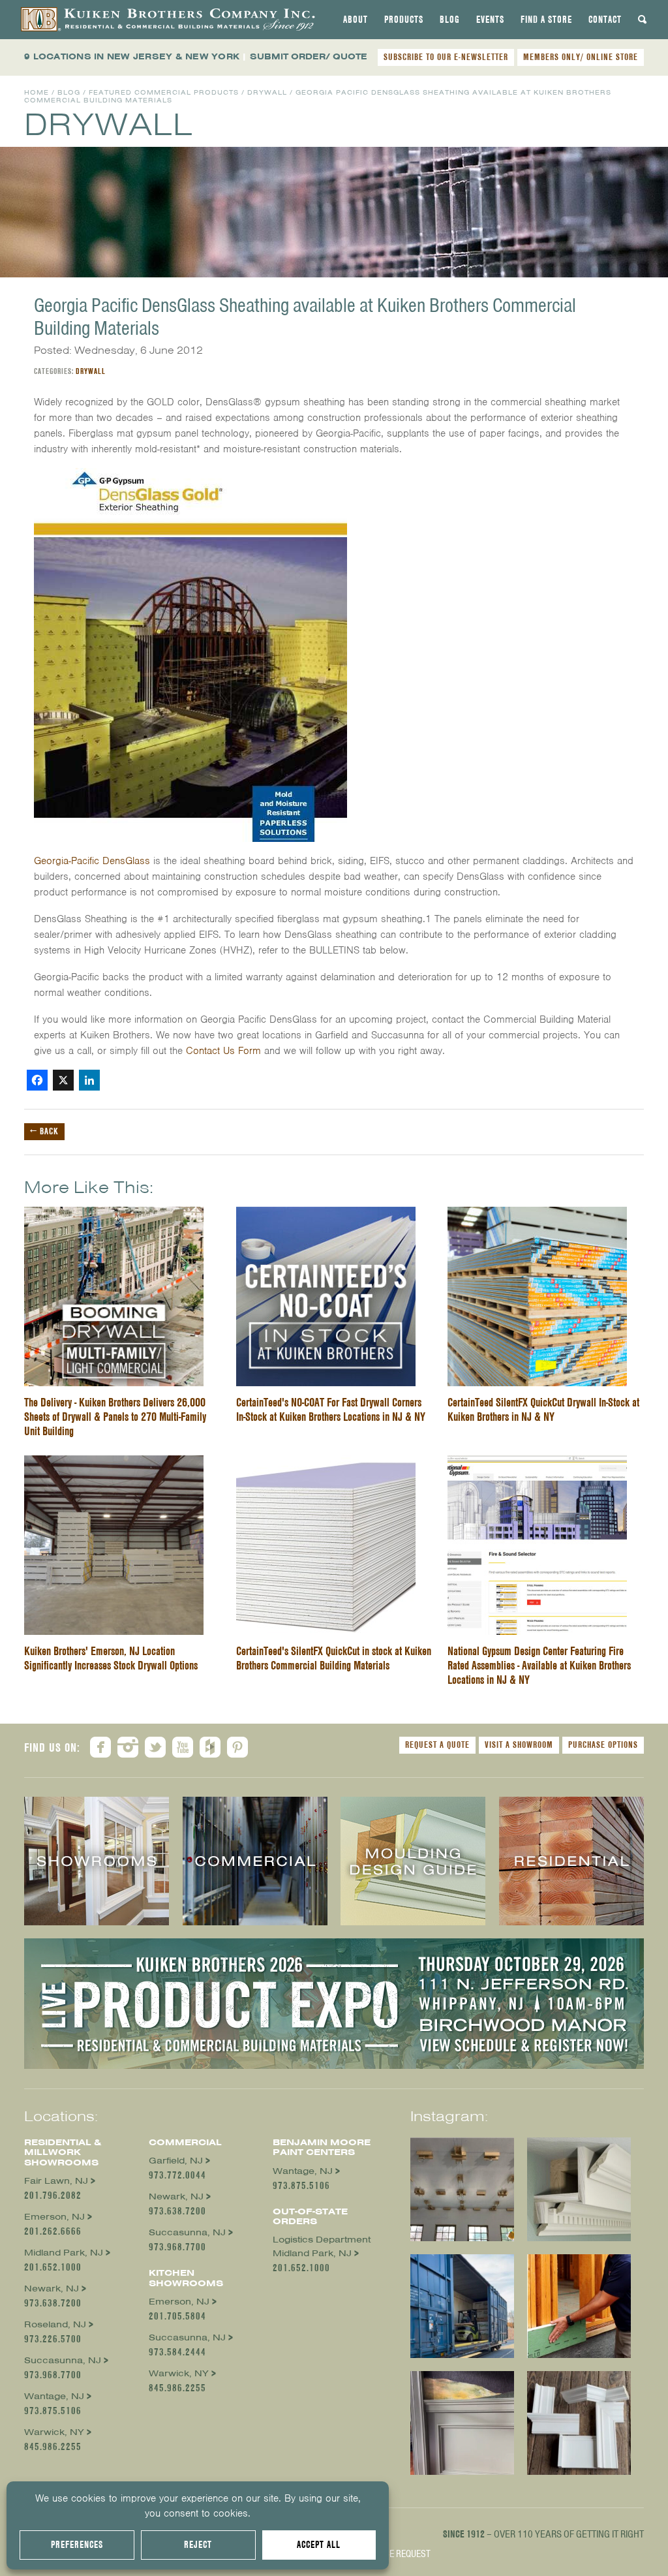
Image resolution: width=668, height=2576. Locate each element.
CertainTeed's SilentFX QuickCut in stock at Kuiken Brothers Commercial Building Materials (334, 1658)
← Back (44, 1131)
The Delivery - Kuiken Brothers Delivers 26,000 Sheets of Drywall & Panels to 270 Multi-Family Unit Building (115, 1417)
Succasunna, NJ (63, 2360)
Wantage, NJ (54, 2396)
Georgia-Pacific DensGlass (92, 861)
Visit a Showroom (519, 1745)
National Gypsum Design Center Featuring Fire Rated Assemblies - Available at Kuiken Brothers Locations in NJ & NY (539, 1665)
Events (490, 20)
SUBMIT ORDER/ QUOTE (309, 56)
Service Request (396, 2554)
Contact (605, 20)
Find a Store (546, 20)
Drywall (267, 92)
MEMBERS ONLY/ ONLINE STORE (581, 57)
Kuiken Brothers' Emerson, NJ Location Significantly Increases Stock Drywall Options (111, 1658)
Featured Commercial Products (164, 92)
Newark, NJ (52, 2289)
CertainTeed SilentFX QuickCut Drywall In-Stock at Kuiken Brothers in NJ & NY (543, 1409)
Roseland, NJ (55, 2324)
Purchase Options (603, 1745)
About (356, 20)
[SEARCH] (643, 20)
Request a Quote (437, 1745)
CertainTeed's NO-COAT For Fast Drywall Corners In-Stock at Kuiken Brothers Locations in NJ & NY (331, 1409)
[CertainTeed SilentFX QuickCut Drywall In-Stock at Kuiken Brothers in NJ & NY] (537, 1215)
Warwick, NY (54, 2432)
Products (404, 20)
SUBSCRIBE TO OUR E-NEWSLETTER (446, 57)
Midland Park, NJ (64, 2253)
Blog (450, 20)
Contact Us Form (223, 1051)
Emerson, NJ (54, 2217)
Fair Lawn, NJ (56, 2181)
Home (37, 92)
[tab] (356, 20)
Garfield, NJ (176, 2161)
